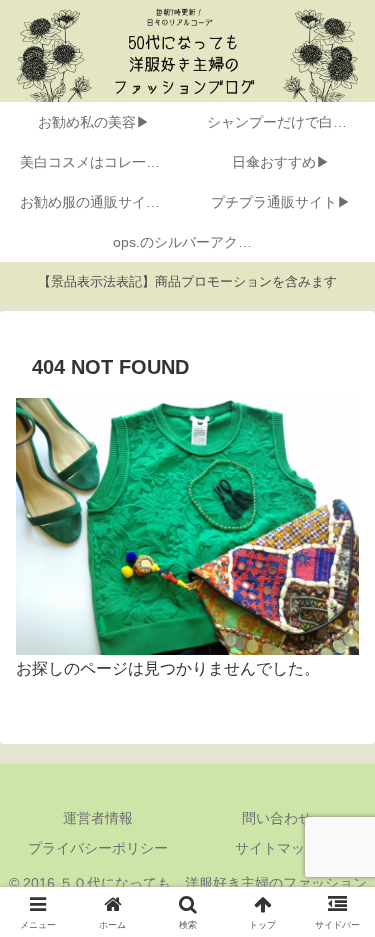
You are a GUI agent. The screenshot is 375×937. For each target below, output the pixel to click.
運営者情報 (98, 818)
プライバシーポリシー (98, 848)
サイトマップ (277, 848)
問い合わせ (277, 818)
